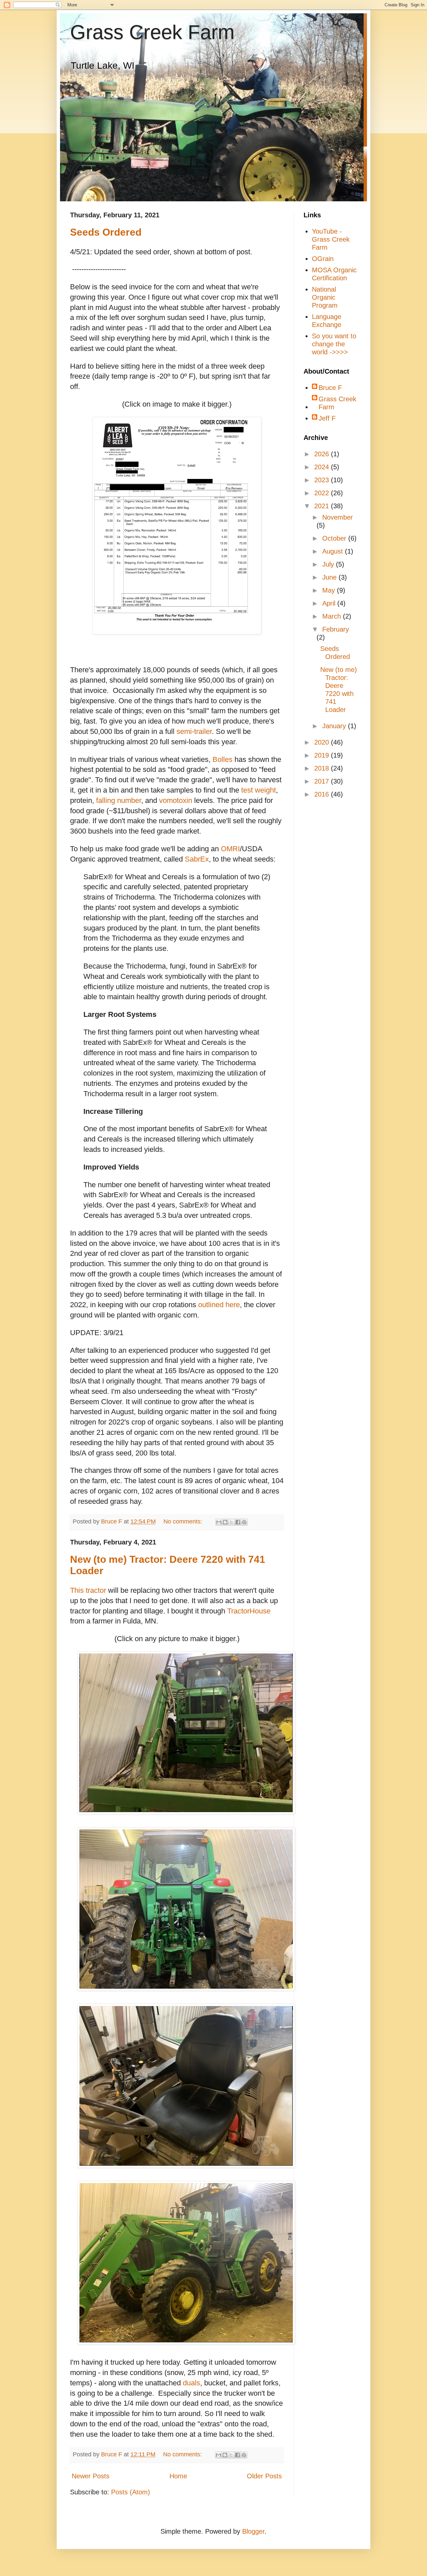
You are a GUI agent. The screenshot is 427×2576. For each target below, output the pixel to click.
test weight (259, 790)
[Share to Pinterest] (244, 1522)
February (336, 629)
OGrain (323, 259)
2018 (323, 768)
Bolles (223, 759)
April (330, 603)
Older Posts (264, 2476)
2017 (323, 781)
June (330, 577)
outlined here (219, 1305)
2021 (323, 506)
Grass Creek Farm (152, 32)
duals (191, 2383)
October (335, 538)
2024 (323, 467)
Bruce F (330, 388)
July (329, 564)
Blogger (253, 2531)
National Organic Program (325, 297)
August (334, 551)
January (335, 726)
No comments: (184, 1521)
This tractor (88, 1590)
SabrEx (197, 859)
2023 (323, 480)
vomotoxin (176, 800)
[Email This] (219, 1522)
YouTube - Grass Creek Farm (331, 239)
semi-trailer (194, 731)
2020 (323, 742)
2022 (323, 493)
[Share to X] (232, 1522)
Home (178, 2476)
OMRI (230, 849)
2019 (323, 755)
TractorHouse (249, 1611)
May (330, 590)
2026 (323, 454)
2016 (323, 794)
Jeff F (327, 418)
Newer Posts (91, 2476)
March (333, 616)
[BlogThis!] (225, 1522)
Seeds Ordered (106, 232)
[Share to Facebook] (238, 1522)
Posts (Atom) (131, 2492)
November (338, 517)
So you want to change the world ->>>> (334, 344)
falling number (119, 800)
